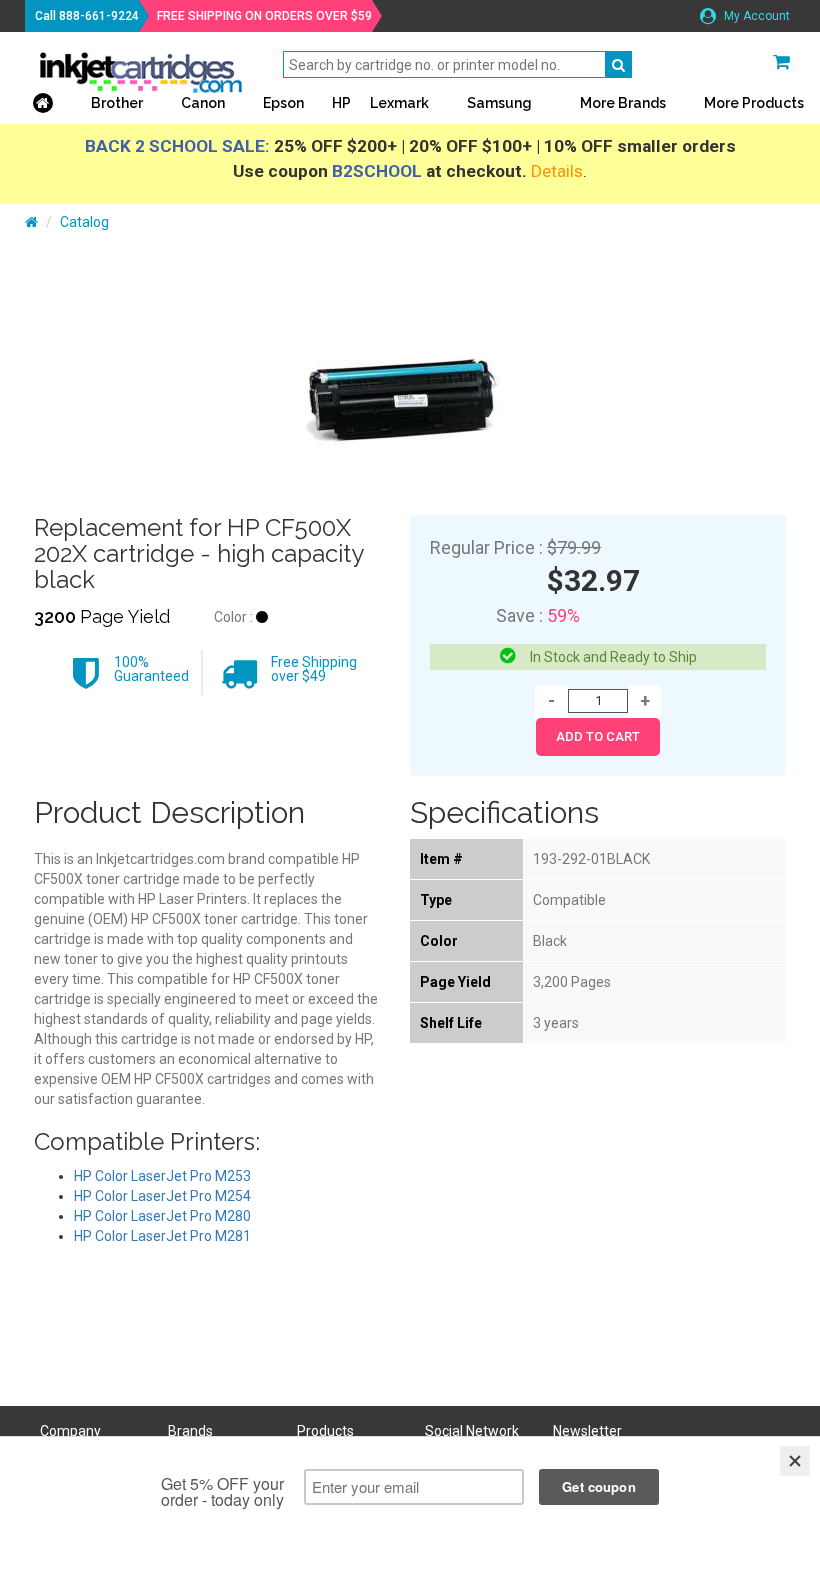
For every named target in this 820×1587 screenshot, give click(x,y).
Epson (283, 103)
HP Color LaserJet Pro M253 (162, 1176)
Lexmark (399, 103)
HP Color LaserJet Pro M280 (162, 1216)
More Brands (623, 103)
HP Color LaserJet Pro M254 (162, 1196)
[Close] (795, 1461)
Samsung (499, 103)
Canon (203, 103)
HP (341, 103)
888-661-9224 (99, 16)
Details (557, 171)
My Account (755, 16)
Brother (117, 103)
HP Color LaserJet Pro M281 (162, 1236)
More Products (754, 103)
